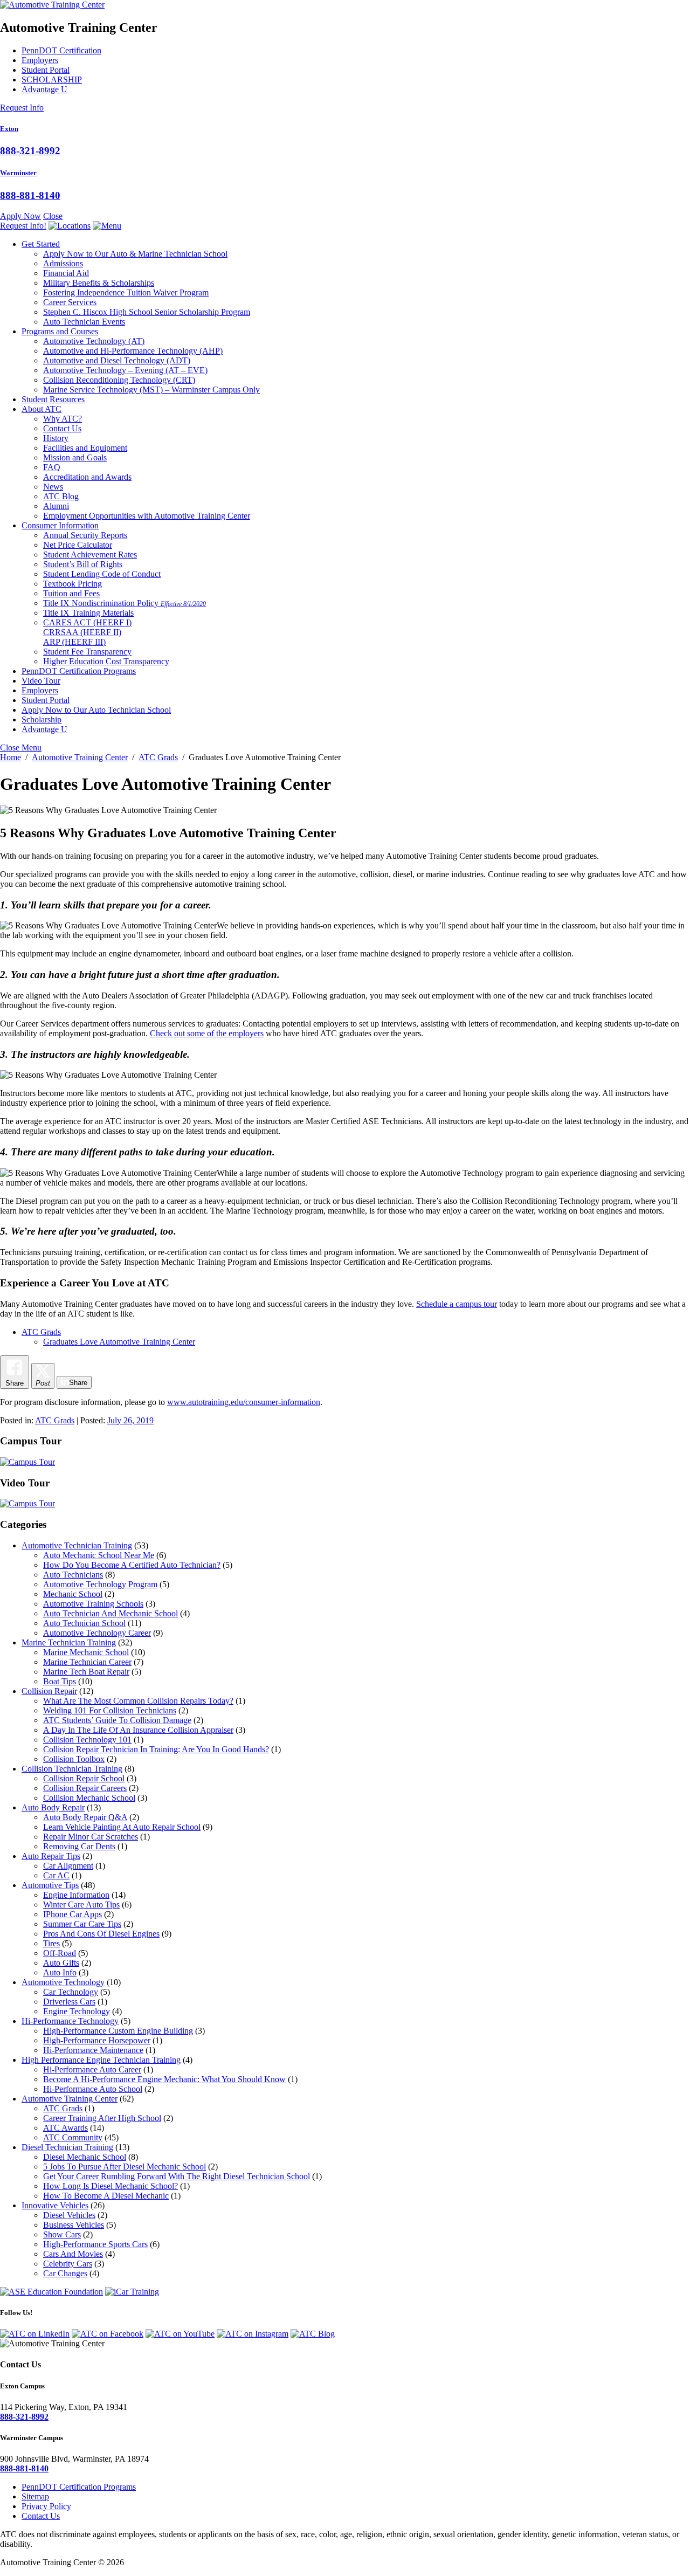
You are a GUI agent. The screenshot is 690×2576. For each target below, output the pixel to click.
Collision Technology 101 (87, 1740)
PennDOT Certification (61, 50)
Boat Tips (60, 1681)
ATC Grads (41, 1332)
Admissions (63, 263)
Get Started (41, 244)
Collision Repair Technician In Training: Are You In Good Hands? (156, 1749)
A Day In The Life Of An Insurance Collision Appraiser (138, 1730)
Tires (51, 1943)
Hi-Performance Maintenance (93, 2050)
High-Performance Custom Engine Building (118, 2031)
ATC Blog (61, 496)
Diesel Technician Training (67, 2147)
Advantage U (44, 89)
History (56, 438)
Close (53, 216)
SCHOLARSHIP (52, 80)
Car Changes (65, 2273)
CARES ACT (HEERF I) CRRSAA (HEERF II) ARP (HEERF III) (87, 632)
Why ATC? (63, 419)
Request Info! (23, 226)
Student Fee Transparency (87, 652)
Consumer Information (60, 525)
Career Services (70, 302)
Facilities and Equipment (85, 448)
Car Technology (71, 1992)
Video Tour (41, 681)
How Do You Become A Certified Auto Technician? (132, 1565)
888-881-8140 (30, 195)
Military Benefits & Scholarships (99, 283)
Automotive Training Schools (93, 1604)
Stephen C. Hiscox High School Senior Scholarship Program (147, 312)
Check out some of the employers (207, 1033)
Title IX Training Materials (88, 613)
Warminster (18, 173)
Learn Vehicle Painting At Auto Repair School (122, 1827)
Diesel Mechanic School (85, 2157)
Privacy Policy (46, 2506)
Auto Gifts (61, 1963)
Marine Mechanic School (86, 1652)
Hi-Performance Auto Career (92, 2069)
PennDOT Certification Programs (79, 671)
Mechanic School (73, 1594)
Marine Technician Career (87, 1662)
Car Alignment (68, 1866)
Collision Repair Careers (85, 1788)
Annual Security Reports (85, 535)
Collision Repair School (84, 1778)
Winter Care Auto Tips (81, 1905)
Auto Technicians (73, 1575)
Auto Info (60, 1972)
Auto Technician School (84, 1623)
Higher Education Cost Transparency (106, 661)
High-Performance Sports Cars (95, 2244)
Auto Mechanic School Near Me (99, 1555)
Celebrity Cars (68, 2264)
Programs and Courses (60, 331)
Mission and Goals (75, 457)
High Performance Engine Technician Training (101, 2060)
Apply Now (20, 216)
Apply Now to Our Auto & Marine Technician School (135, 254)
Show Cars (62, 2234)
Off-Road (60, 1953)
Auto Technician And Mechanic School (111, 1613)
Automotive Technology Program (100, 1584)
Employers (40, 60)
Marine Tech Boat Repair (86, 1672)
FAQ (52, 467)
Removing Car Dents (79, 1846)
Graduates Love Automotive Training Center (119, 1342)
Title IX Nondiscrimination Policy (125, 603)
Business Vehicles (74, 2225)
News (53, 487)
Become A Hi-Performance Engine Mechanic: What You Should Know (164, 2079)
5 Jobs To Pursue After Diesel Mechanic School (125, 2167)
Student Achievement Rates (90, 555)
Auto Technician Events (84, 322)
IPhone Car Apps (73, 1914)
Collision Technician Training (72, 1769)
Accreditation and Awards (87, 477)
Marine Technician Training (69, 1642)
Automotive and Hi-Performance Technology (133, 351)
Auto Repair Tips (51, 1856)
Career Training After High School (102, 2118)
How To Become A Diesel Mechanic (106, 2196)
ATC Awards (65, 2128)
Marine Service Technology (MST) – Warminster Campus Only (151, 390)
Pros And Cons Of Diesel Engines (101, 1934)
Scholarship (42, 719)
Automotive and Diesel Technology (117, 360)
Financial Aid (66, 273)
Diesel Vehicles (69, 2215)
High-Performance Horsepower (97, 2040)
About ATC (42, 409)
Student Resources (53, 399)
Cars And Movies (73, 2254)
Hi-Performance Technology (70, 2021)
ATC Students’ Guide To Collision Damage (117, 1720)
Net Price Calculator (78, 545)
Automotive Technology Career (97, 1633)
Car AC (56, 1875)
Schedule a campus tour (457, 1304)
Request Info (22, 108)
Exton (9, 129)
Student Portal (46, 70)
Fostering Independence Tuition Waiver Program (126, 292)
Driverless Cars (69, 2002)
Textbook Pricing (73, 584)
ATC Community (73, 2137)
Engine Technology (77, 2011)
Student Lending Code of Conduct (102, 574)
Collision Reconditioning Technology (119, 380)
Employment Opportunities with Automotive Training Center (147, 516)
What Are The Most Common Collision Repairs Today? (138, 1701)
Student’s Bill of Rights (83, 564)
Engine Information (76, 1895)
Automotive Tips (50, 1885)
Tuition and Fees (71, 593)
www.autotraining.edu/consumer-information (244, 1402)
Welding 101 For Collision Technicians (110, 1710)
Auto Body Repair (53, 1807)
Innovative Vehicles (55, 2205)
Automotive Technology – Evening (125, 370)
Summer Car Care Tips (82, 1924)
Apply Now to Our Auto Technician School (96, 710)
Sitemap (35, 2496)
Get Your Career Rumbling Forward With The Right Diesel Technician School (177, 2176)
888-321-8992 (30, 151)
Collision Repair (49, 1691)
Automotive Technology (94, 341)
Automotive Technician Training (77, 1545)
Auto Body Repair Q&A (85, 1817)
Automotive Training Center (70, 2099)
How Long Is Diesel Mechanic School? (111, 2186)
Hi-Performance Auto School (93, 2089)
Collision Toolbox (74, 1759)
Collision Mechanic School (89, 1798)
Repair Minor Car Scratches (91, 1837)
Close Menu (21, 748)
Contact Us (62, 428)
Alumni (56, 506)
